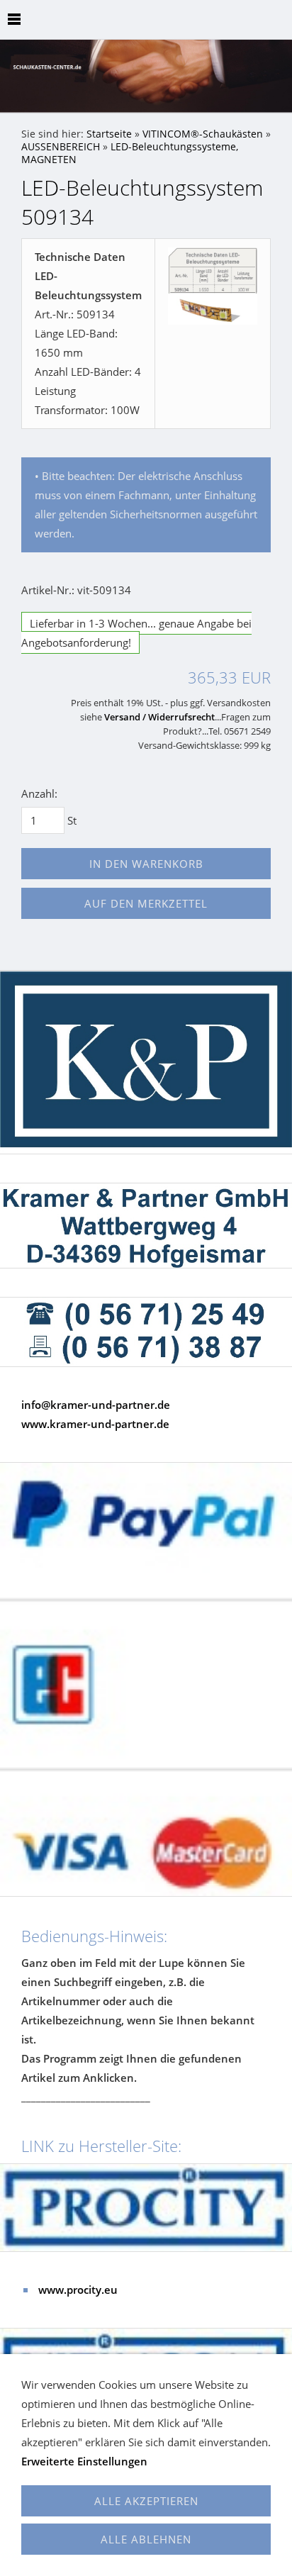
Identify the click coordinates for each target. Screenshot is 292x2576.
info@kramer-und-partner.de (96, 1405)
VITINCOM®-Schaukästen (203, 134)
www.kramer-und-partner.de (95, 1424)
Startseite (109, 134)
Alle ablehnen (146, 2539)
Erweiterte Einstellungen (84, 2461)
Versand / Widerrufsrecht (159, 717)
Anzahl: (39, 793)
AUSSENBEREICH (61, 147)
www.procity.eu (78, 2290)
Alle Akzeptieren (146, 2501)
